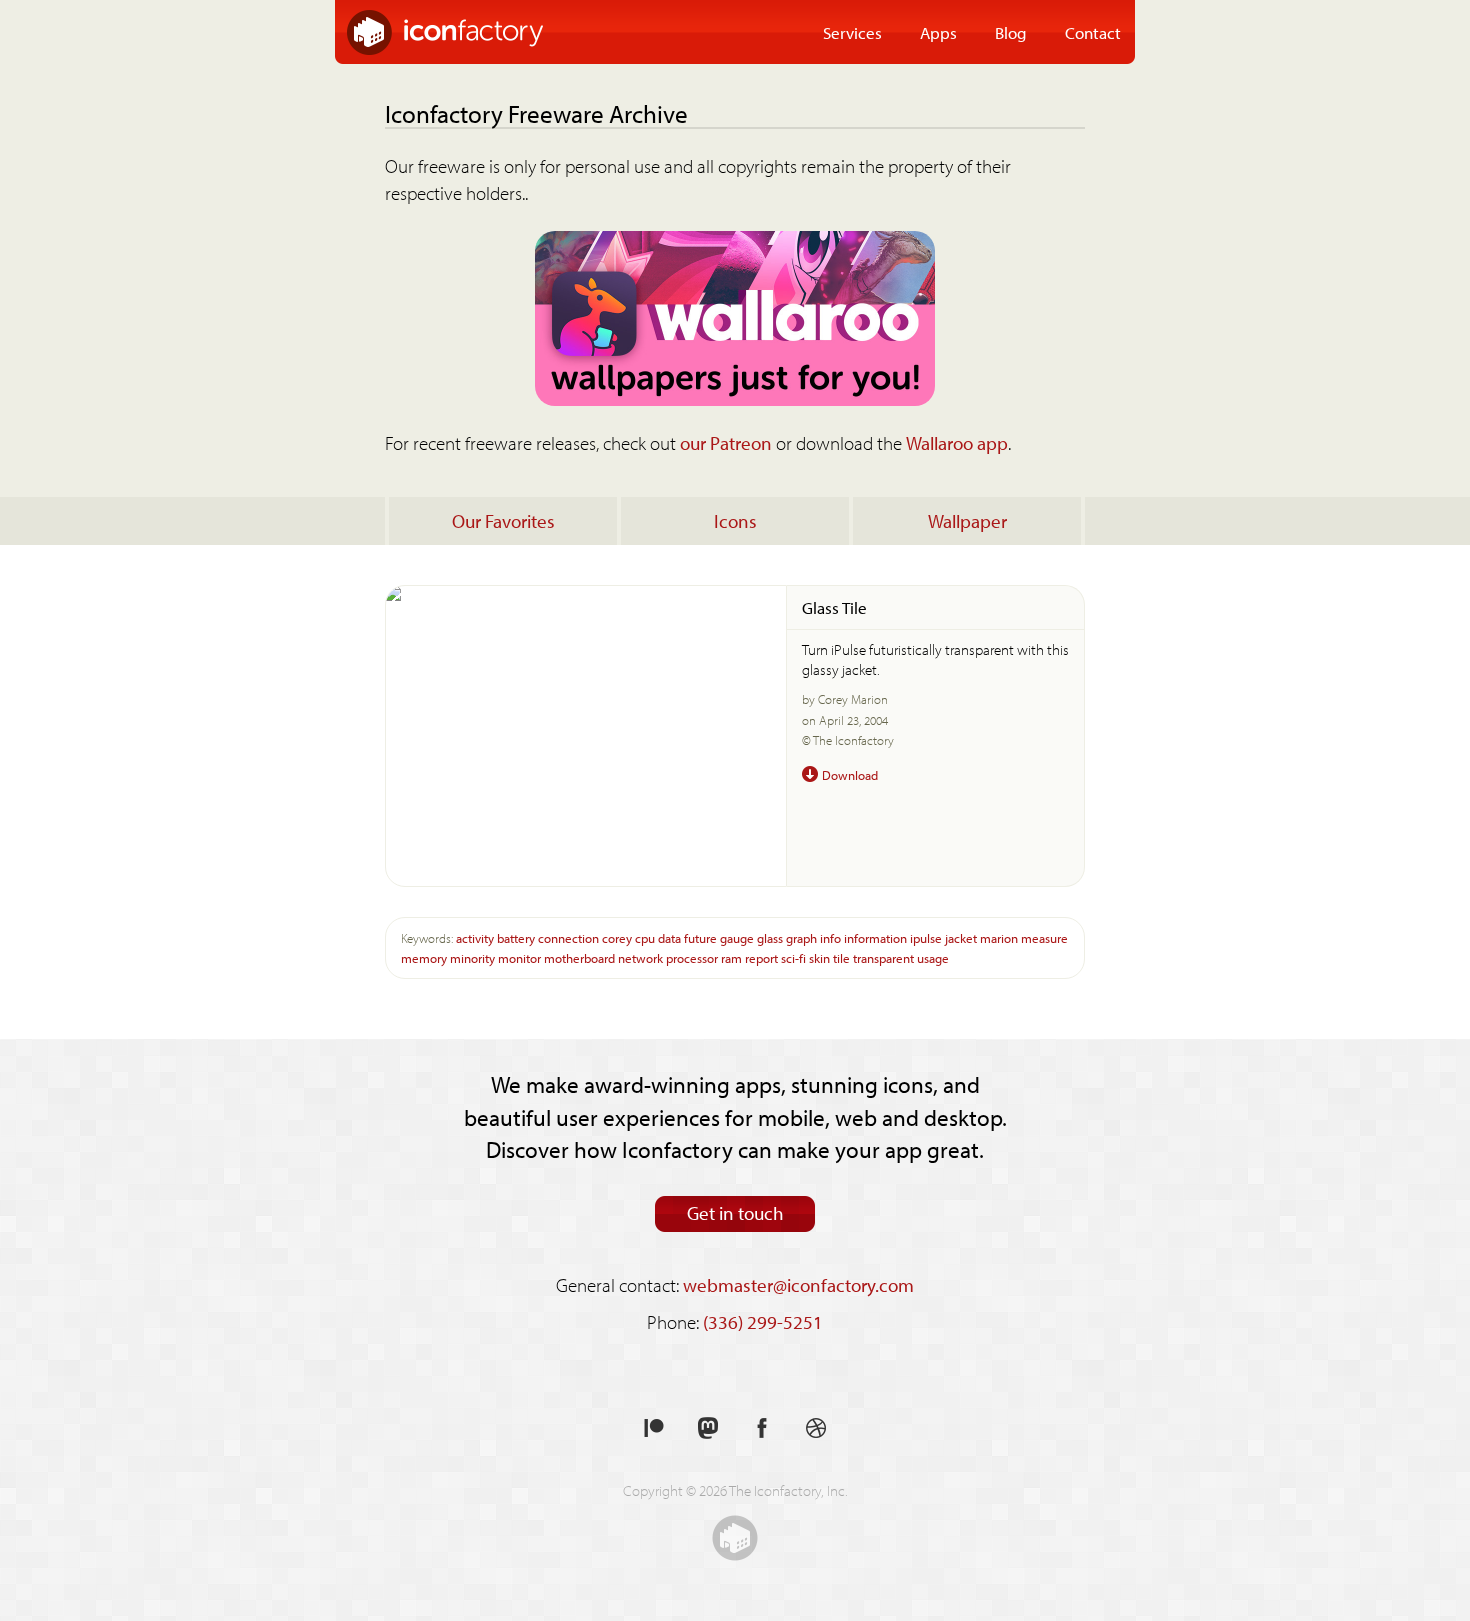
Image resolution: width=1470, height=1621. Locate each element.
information (875, 937)
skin (819, 957)
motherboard (579, 957)
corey (617, 937)
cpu (645, 937)
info (830, 937)
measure (1044, 937)
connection (568, 937)
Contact (1093, 32)
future (700, 937)
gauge (737, 937)
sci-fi (793, 957)
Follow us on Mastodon (708, 1428)
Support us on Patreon (654, 1428)
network (640, 957)
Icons (735, 521)
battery (516, 937)
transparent (883, 957)
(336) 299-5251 (763, 1322)
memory (424, 957)
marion (999, 937)
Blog (1011, 32)
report (761, 957)
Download (850, 774)
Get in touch (735, 1213)
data (669, 937)
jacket (961, 937)
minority (472, 957)
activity (475, 937)
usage (933, 957)
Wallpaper (967, 521)
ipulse (926, 937)
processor (692, 957)
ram (731, 957)
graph (801, 937)
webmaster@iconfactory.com (798, 1285)
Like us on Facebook (762, 1428)
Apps (938, 32)
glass (770, 937)
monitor (519, 957)
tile (841, 957)
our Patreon (726, 443)
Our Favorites (503, 521)
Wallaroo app (957, 443)
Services (852, 32)
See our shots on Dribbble (816, 1428)
